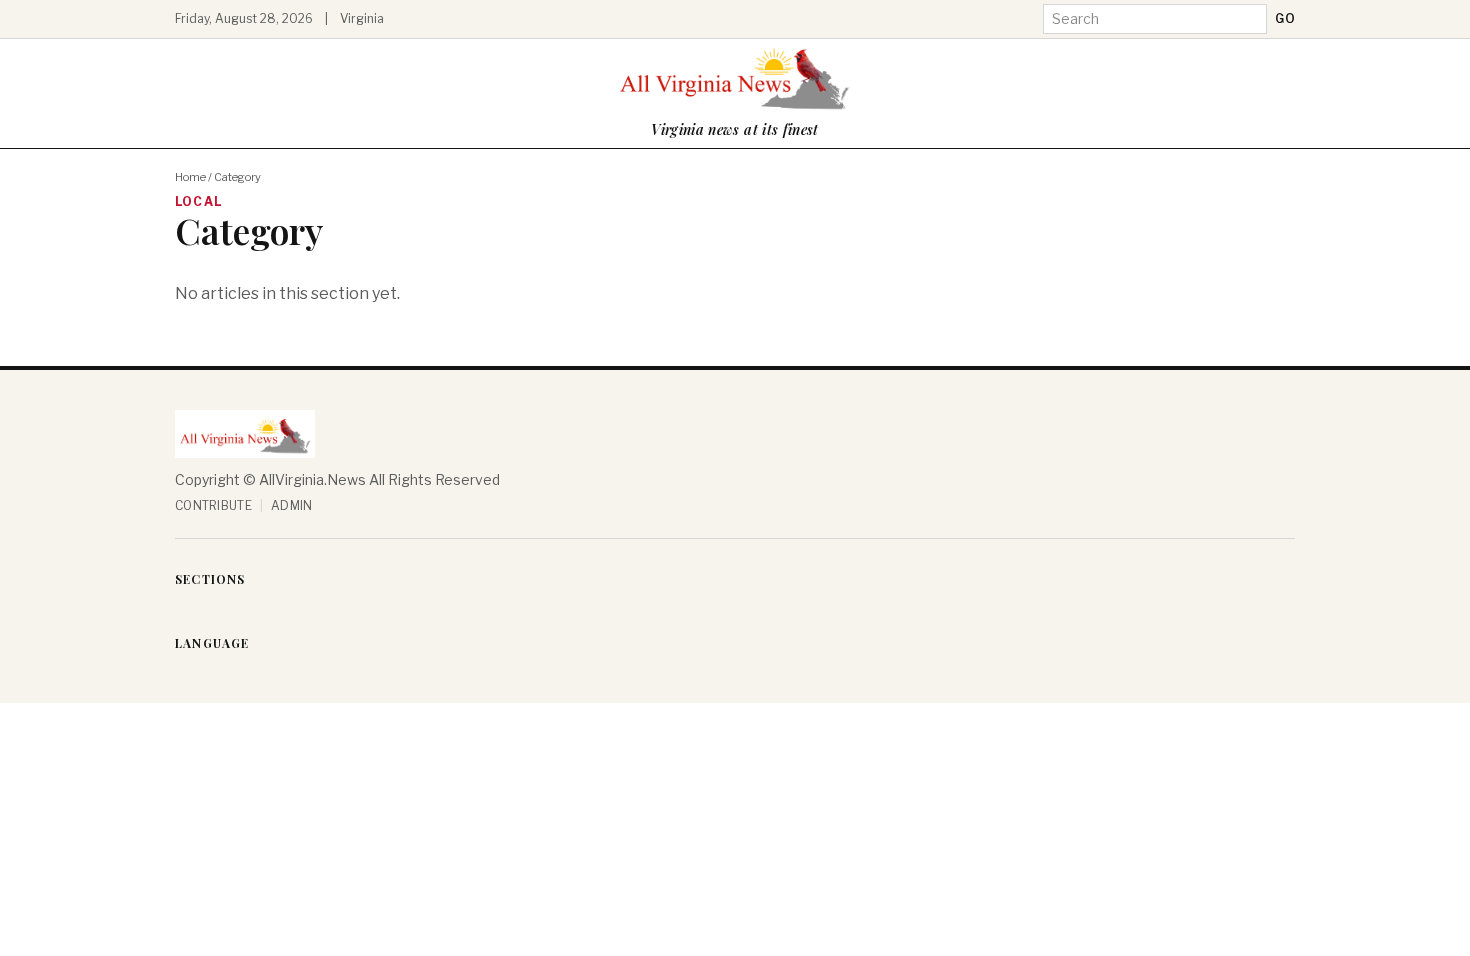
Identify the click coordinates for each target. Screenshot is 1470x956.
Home (190, 177)
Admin (292, 505)
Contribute (213, 505)
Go (1285, 18)
